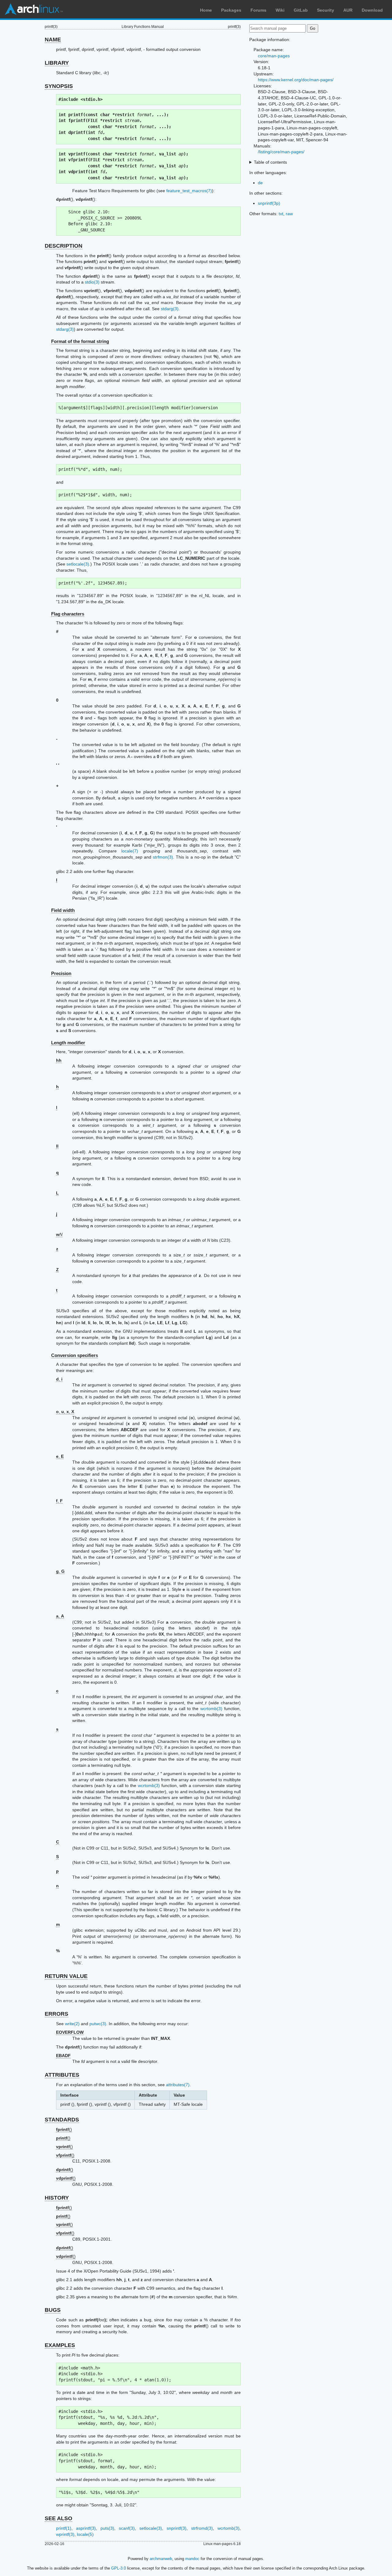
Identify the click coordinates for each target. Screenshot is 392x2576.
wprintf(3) (65, 2534)
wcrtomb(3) (211, 1709)
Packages (231, 10)
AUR (348, 10)
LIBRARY (57, 63)
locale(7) (130, 851)
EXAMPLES (60, 2345)
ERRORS (57, 2014)
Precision (61, 973)
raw (289, 214)
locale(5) (85, 2534)
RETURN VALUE (66, 1976)
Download (372, 10)
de (260, 183)
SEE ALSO (58, 2518)
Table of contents (270, 162)
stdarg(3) (170, 309)
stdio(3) (92, 282)
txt (281, 214)
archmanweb (161, 2559)
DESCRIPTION (64, 246)
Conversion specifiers (75, 1355)
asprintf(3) (86, 2528)
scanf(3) (127, 2528)
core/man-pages (274, 56)
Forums (258, 10)
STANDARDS (62, 2120)
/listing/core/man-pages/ (281, 152)
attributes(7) (178, 2085)
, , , (65, 1412)
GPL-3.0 (119, 2568)
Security (326, 10)
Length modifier (68, 1043)
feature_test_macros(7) (189, 191)
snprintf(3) (177, 2528)
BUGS (53, 2310)
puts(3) (107, 2528)
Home (206, 10)
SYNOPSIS (59, 86)
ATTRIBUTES (62, 2075)
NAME (53, 40)
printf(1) (64, 2528)
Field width (63, 910)
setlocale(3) (78, 564)
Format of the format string (80, 341)
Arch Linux (34, 9)
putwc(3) (98, 2024)
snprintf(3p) (269, 203)
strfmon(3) (163, 857)
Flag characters (68, 614)
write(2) (72, 2024)
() (64, 2129)
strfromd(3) (202, 2528)
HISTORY (57, 2198)
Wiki (280, 10)
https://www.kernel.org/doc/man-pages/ (296, 80)
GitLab (301, 10)
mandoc (192, 2559)
